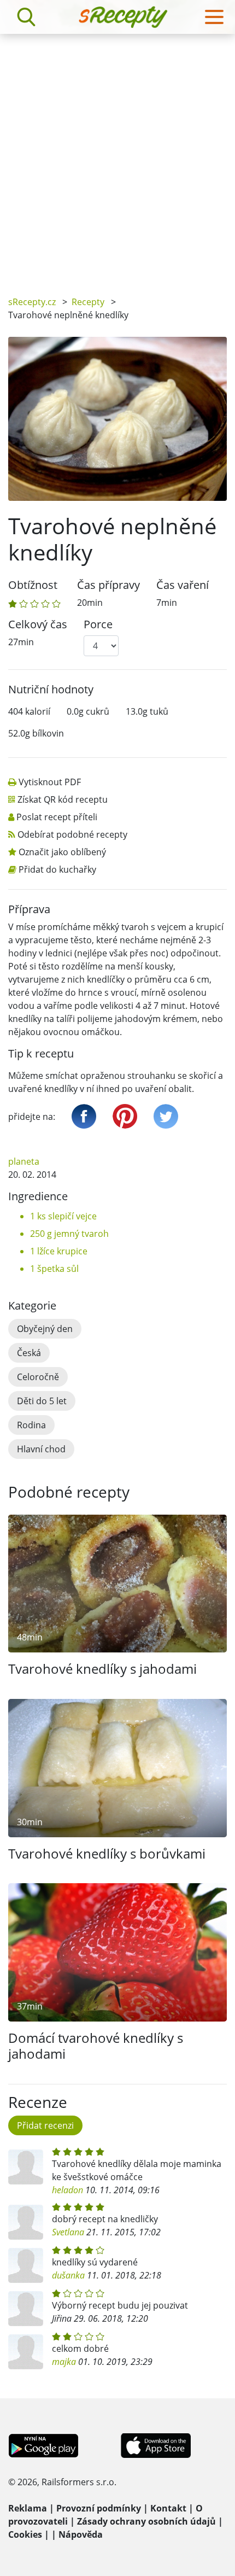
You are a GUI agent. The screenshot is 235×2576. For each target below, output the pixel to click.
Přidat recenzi (45, 2125)
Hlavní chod (41, 1449)
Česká (29, 1353)
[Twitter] (166, 1116)
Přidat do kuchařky (57, 869)
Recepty (88, 302)
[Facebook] (84, 1116)
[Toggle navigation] (214, 17)
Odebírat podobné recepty (72, 834)
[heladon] (26, 2167)
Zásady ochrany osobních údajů (146, 2521)
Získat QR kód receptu (63, 799)
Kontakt (168, 2508)
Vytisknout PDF (50, 782)
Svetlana (68, 2232)
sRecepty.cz (32, 302)
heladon (67, 2190)
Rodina (31, 1425)
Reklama (28, 2508)
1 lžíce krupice (59, 1251)
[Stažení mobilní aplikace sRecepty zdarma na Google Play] (43, 2445)
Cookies (25, 2534)
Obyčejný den (45, 1329)
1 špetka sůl (54, 1269)
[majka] (26, 2352)
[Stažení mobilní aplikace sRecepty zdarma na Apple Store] (155, 2445)
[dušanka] (26, 2265)
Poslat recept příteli (57, 817)
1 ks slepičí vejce (63, 1216)
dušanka (68, 2275)
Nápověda (81, 2534)
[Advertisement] (117, 157)
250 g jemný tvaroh (69, 1234)
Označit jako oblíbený (62, 852)
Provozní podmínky (99, 2508)
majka (64, 2362)
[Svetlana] (26, 2222)
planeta (24, 1161)
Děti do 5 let (42, 1401)
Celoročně (38, 1377)
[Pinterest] (125, 1116)
